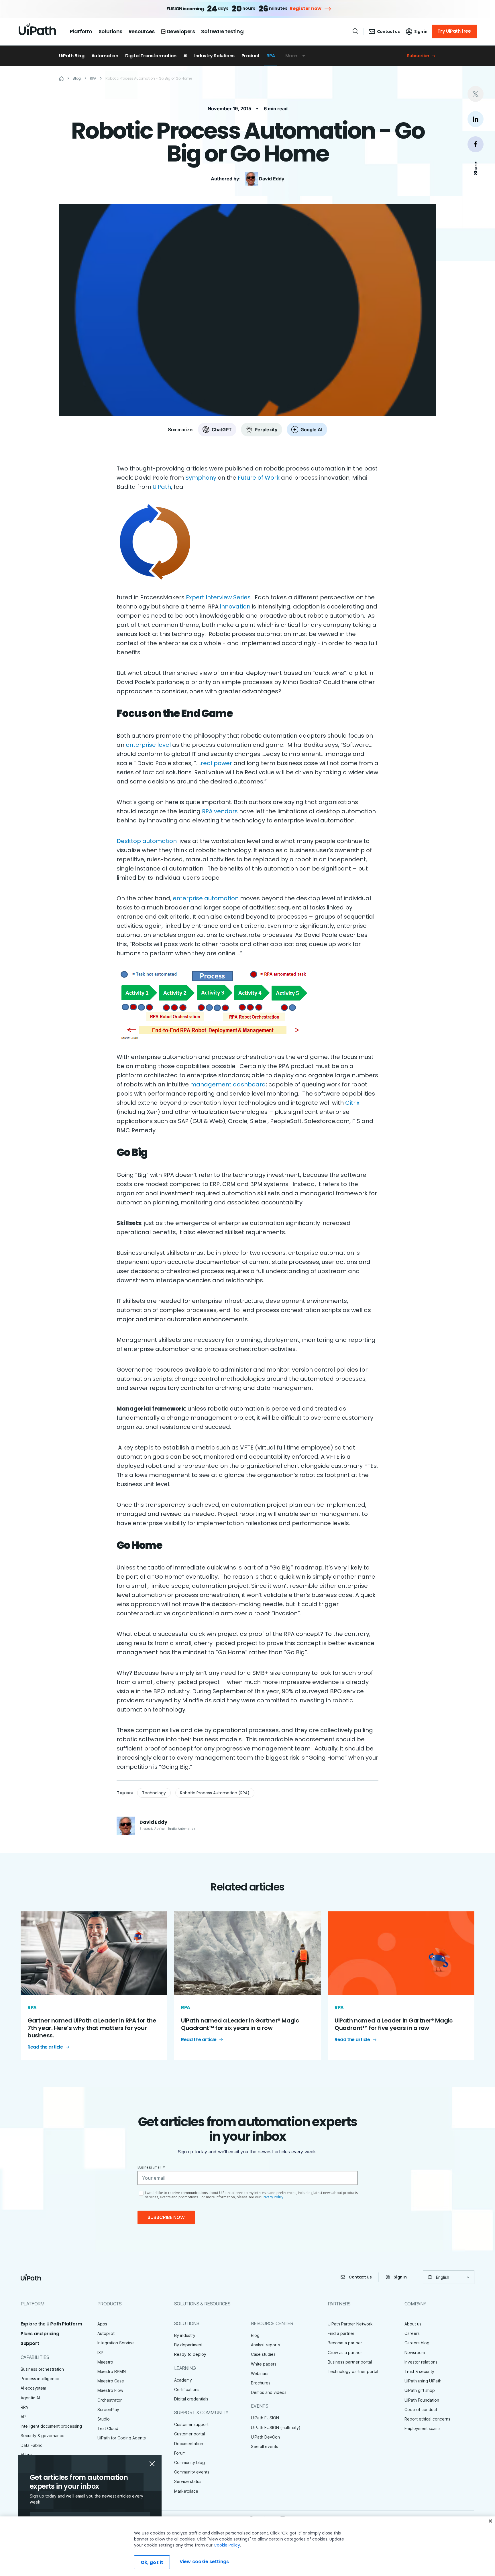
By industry (185, 2335)
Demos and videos (269, 2392)
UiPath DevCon (265, 2437)
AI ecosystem (33, 2388)
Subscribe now (166, 2217)
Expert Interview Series (218, 597)
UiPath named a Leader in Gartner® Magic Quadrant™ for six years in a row (240, 2024)
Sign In (400, 2277)
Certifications (187, 2389)
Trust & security (419, 2371)
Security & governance (43, 2436)
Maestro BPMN (112, 2371)
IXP (100, 2353)
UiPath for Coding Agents (122, 2438)
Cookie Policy (227, 2545)
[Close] (490, 2521)
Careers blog (417, 2343)
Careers (412, 2333)
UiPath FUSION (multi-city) (276, 2428)
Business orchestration (42, 2369)
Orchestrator (110, 2400)
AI (185, 56)
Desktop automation (147, 841)
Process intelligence (40, 2379)
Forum (180, 2453)
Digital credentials (191, 2399)
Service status (188, 2481)
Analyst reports (265, 2345)
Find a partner (341, 2333)
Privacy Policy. (273, 2197)
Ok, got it (152, 2562)
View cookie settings (204, 2562)
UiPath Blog (72, 56)
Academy (183, 2380)
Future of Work (259, 478)
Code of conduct (421, 2409)
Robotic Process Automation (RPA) (215, 1793)
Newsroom (415, 2353)
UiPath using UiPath (423, 2381)
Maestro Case (111, 2381)
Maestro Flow (110, 2390)
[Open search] (356, 31)
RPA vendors (220, 811)
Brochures (261, 2383)
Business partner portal (350, 2362)
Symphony (201, 478)
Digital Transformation (151, 56)
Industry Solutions (214, 56)
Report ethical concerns (427, 2419)
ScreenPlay (108, 2409)
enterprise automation (206, 898)
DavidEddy (272, 179)
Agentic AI (30, 2398)
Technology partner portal (353, 2371)
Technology (154, 1793)
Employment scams (423, 2428)
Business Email (151, 2167)
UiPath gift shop (420, 2390)
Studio (104, 2419)
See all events (265, 2446)
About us (413, 2324)
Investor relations (421, 2362)
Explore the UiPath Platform (51, 2324)
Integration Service (116, 2343)
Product (251, 56)
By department (188, 2345)
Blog (255, 2335)
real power (216, 763)
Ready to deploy (190, 2354)
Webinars (260, 2373)
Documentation (189, 2444)
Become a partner (345, 2343)
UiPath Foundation (422, 2400)
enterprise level (148, 745)
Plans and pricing (40, 2334)
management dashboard (228, 1084)
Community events (192, 2472)
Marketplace (186, 2491)
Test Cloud (108, 2428)
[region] (247, 2546)
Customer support (191, 2424)
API (24, 2417)
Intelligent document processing (51, 2426)
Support (30, 2343)
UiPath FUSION (265, 2418)
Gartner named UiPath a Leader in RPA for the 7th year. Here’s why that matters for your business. (92, 2028)
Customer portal (189, 2434)
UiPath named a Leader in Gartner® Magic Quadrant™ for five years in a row (393, 2024)
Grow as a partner (345, 2353)
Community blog (189, 2462)
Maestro (105, 2362)
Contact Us (360, 2277)
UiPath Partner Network (350, 2324)
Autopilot (106, 2333)
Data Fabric (32, 2445)
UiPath (162, 487)
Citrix (352, 1103)
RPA (271, 56)
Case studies (263, 2354)
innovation (235, 606)
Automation (105, 56)
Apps (102, 2324)
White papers (264, 2364)
